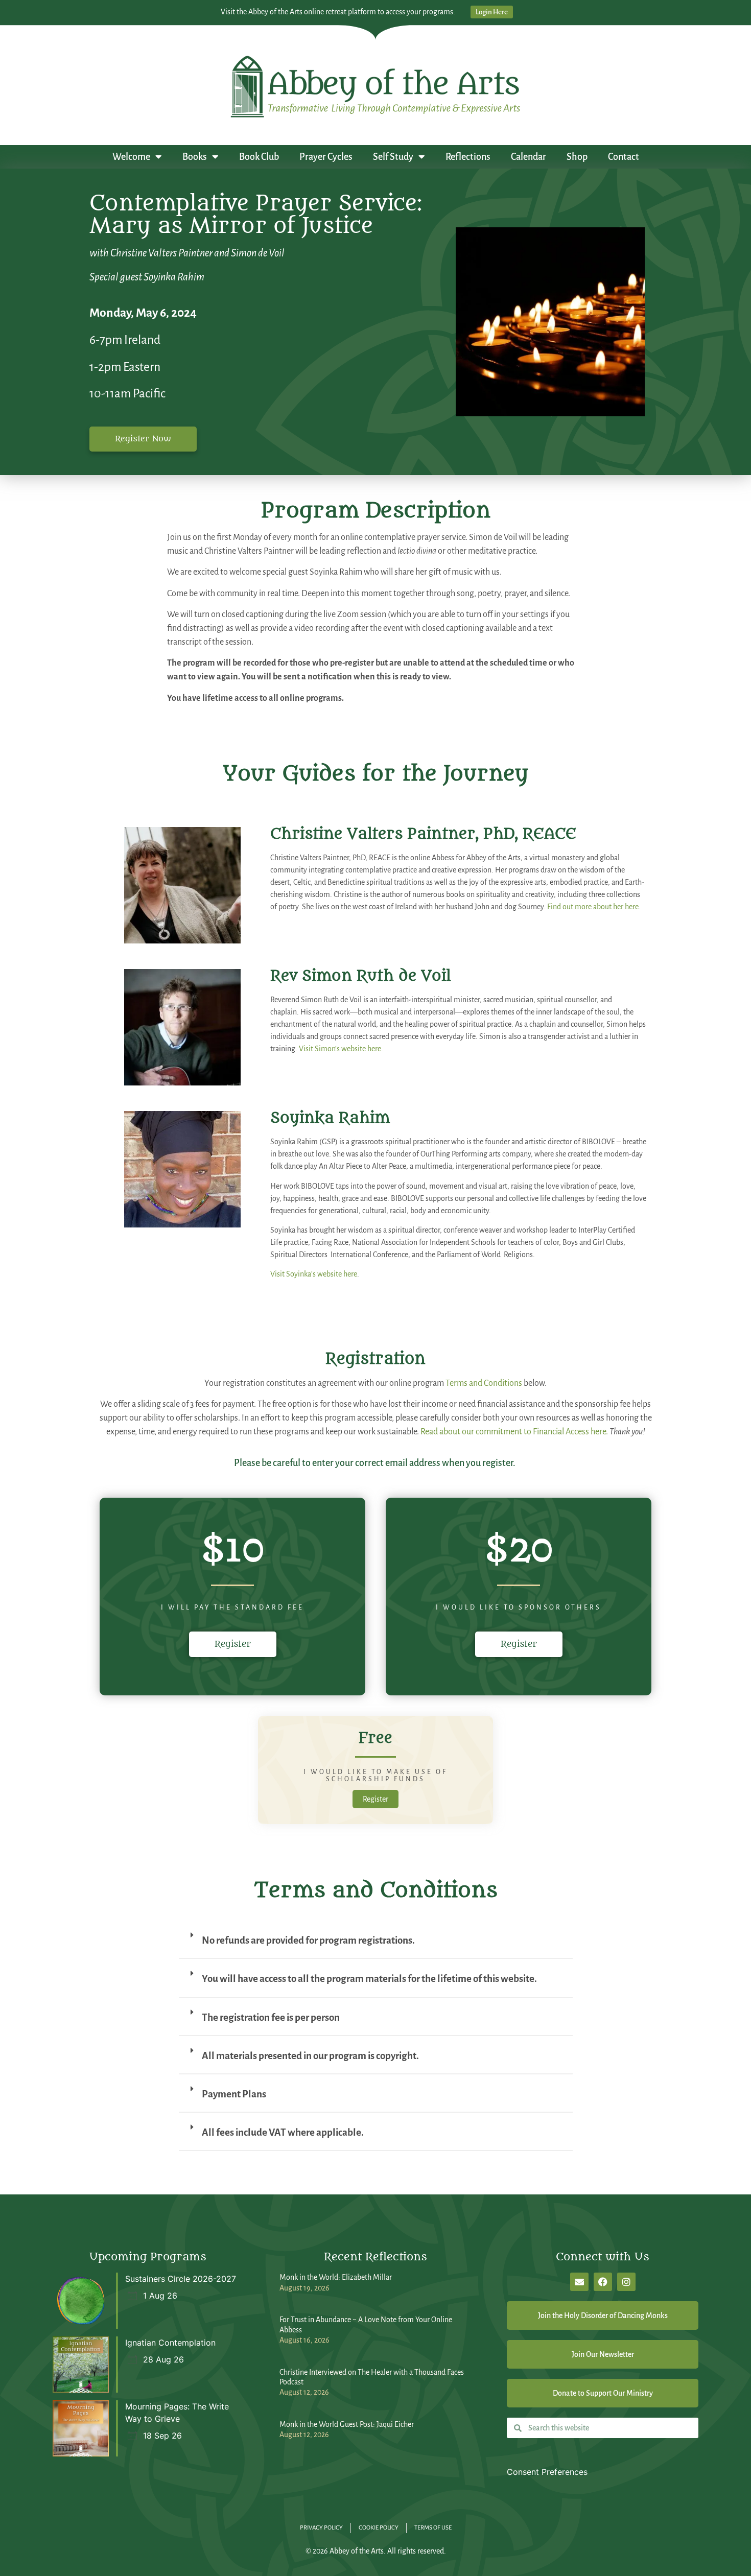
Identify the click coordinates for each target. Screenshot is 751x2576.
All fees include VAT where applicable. (283, 2132)
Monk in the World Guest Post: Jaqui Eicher (347, 2424)
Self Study (393, 157)
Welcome (131, 157)
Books (195, 157)
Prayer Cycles (326, 157)
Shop (577, 157)
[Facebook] (603, 2282)
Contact (624, 157)
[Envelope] (579, 2282)
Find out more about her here (593, 907)
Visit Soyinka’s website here (314, 1274)
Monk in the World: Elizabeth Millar (336, 2277)
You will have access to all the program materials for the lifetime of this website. (369, 1979)
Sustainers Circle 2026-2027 (181, 2279)
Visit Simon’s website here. (341, 1049)
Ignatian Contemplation (170, 2343)
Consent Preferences (547, 2472)
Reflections (468, 157)
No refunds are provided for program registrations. (308, 1940)
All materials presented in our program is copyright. (310, 2056)
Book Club (259, 157)
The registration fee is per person (271, 2017)
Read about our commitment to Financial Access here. (514, 1432)
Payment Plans (234, 2094)
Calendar (529, 157)
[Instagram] (626, 2282)
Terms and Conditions (484, 1383)
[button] (376, 1945)
